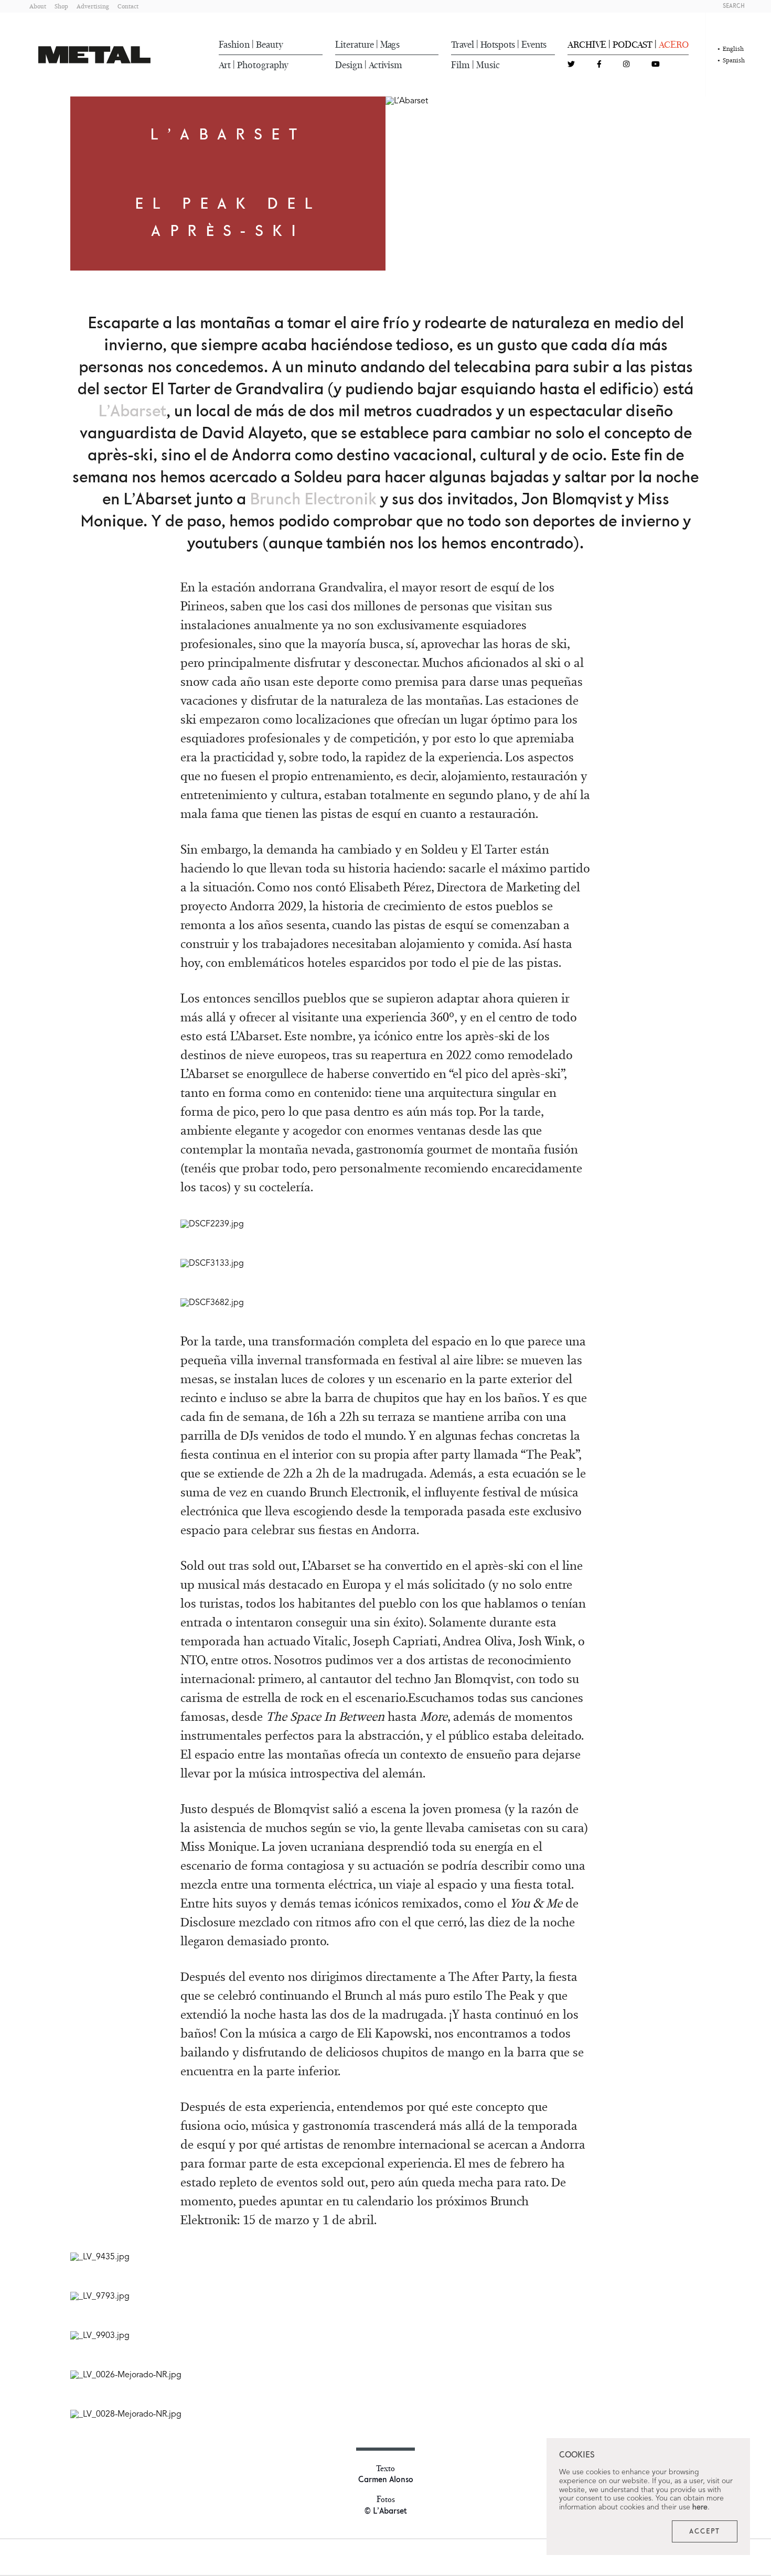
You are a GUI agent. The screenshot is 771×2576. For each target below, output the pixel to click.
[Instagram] (626, 65)
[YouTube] (656, 65)
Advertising (93, 6)
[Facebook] (599, 65)
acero (674, 45)
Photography (263, 65)
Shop (61, 6)
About (38, 6)
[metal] (94, 55)
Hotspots (498, 45)
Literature (355, 45)
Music (488, 65)
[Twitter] (571, 65)
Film (461, 65)
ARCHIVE (587, 45)
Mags (390, 45)
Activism (385, 65)
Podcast (633, 45)
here (700, 2507)
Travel (463, 45)
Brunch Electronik (313, 500)
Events (534, 45)
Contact (128, 6)
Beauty (270, 45)
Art (225, 65)
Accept (705, 2531)
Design (349, 65)
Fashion (234, 45)
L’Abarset (132, 412)
